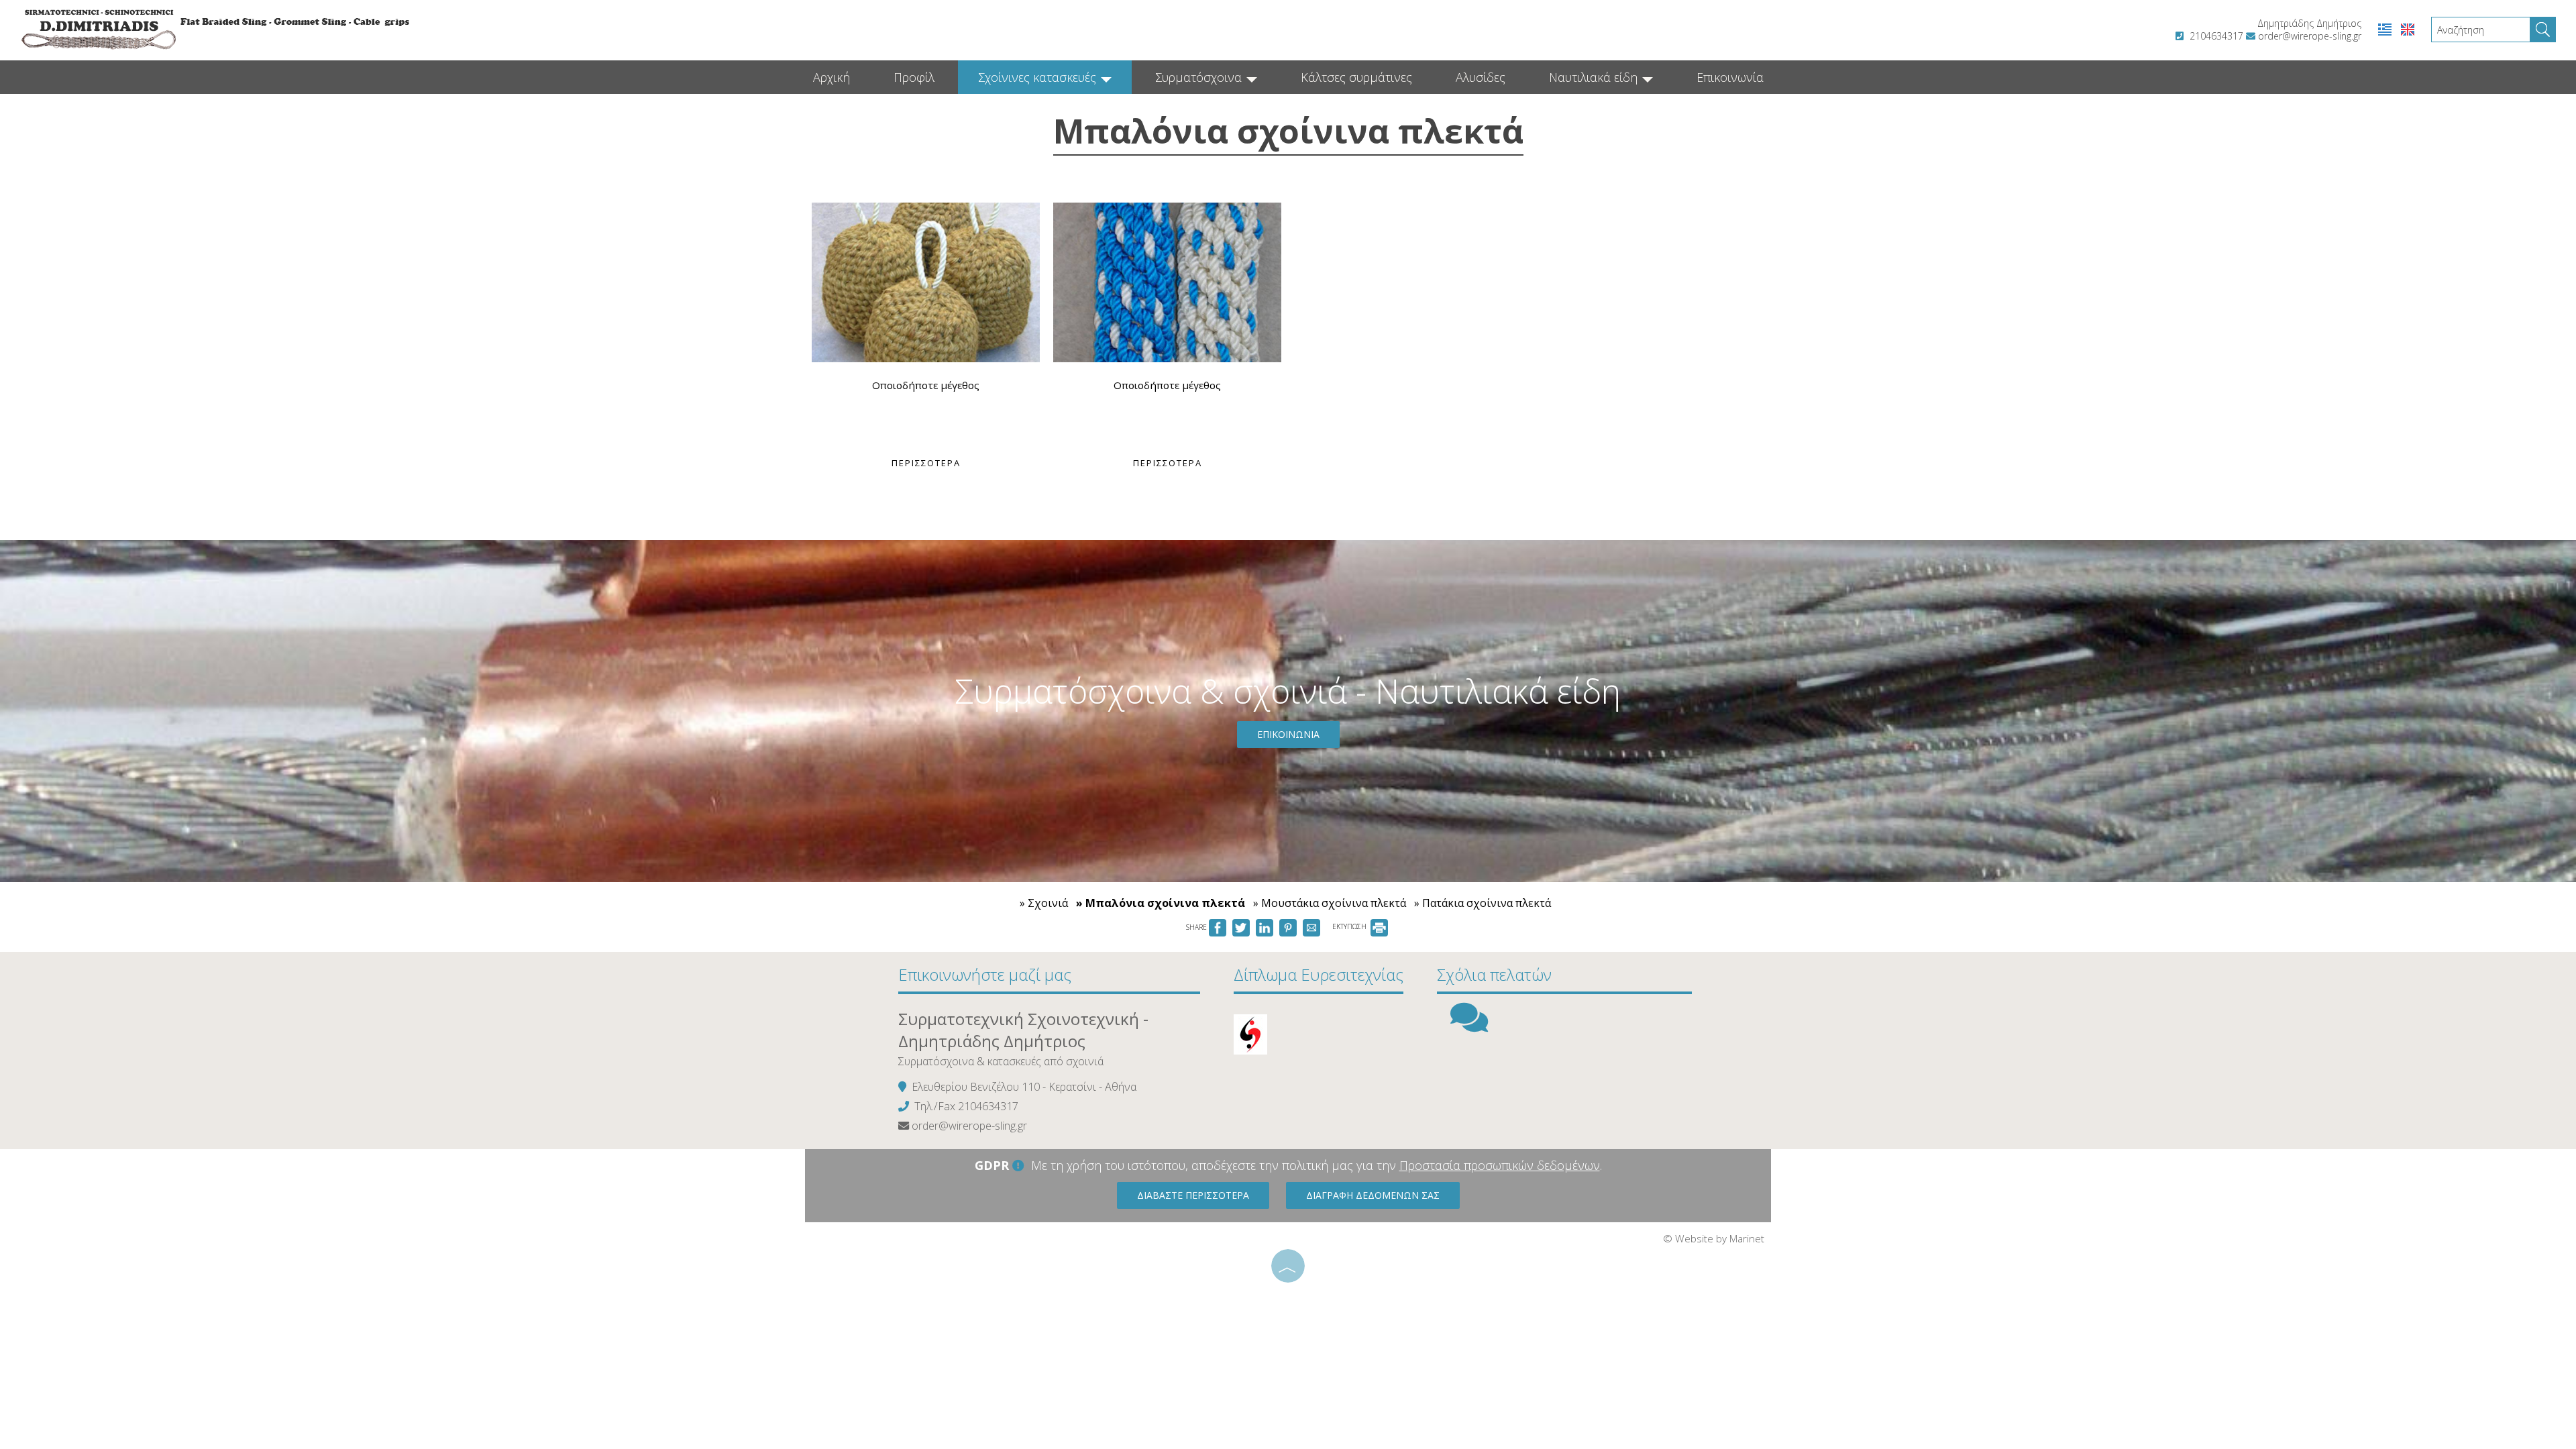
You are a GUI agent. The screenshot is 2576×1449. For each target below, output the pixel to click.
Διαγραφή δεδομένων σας (1373, 1195)
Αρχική (831, 77)
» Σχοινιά (1044, 903)
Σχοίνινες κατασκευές (1039, 77)
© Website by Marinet (1714, 1238)
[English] (2408, 29)
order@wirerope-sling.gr (2310, 36)
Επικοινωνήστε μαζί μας (985, 974)
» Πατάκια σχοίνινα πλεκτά (1483, 903)
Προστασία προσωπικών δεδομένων (1500, 1165)
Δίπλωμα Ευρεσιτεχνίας (1319, 974)
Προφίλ (914, 77)
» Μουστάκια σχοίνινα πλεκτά (1330, 903)
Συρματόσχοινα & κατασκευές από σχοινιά (1001, 1061)
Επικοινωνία (1730, 77)
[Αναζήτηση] (2543, 30)
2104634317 (2216, 36)
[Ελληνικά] (2386, 29)
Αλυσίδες (1481, 77)
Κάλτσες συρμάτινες (1356, 77)
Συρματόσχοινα (1200, 77)
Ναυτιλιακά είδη (1595, 77)
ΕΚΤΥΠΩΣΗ (1350, 926)
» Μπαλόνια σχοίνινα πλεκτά (1161, 903)
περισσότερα (926, 463)
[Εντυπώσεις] (1469, 1026)
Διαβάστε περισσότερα (1193, 1195)
